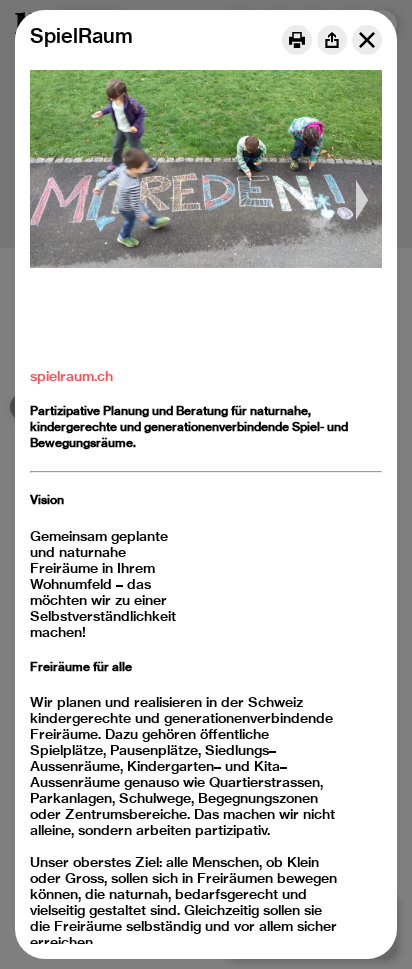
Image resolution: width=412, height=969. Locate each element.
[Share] (332, 40)
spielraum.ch (71, 376)
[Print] (297, 40)
